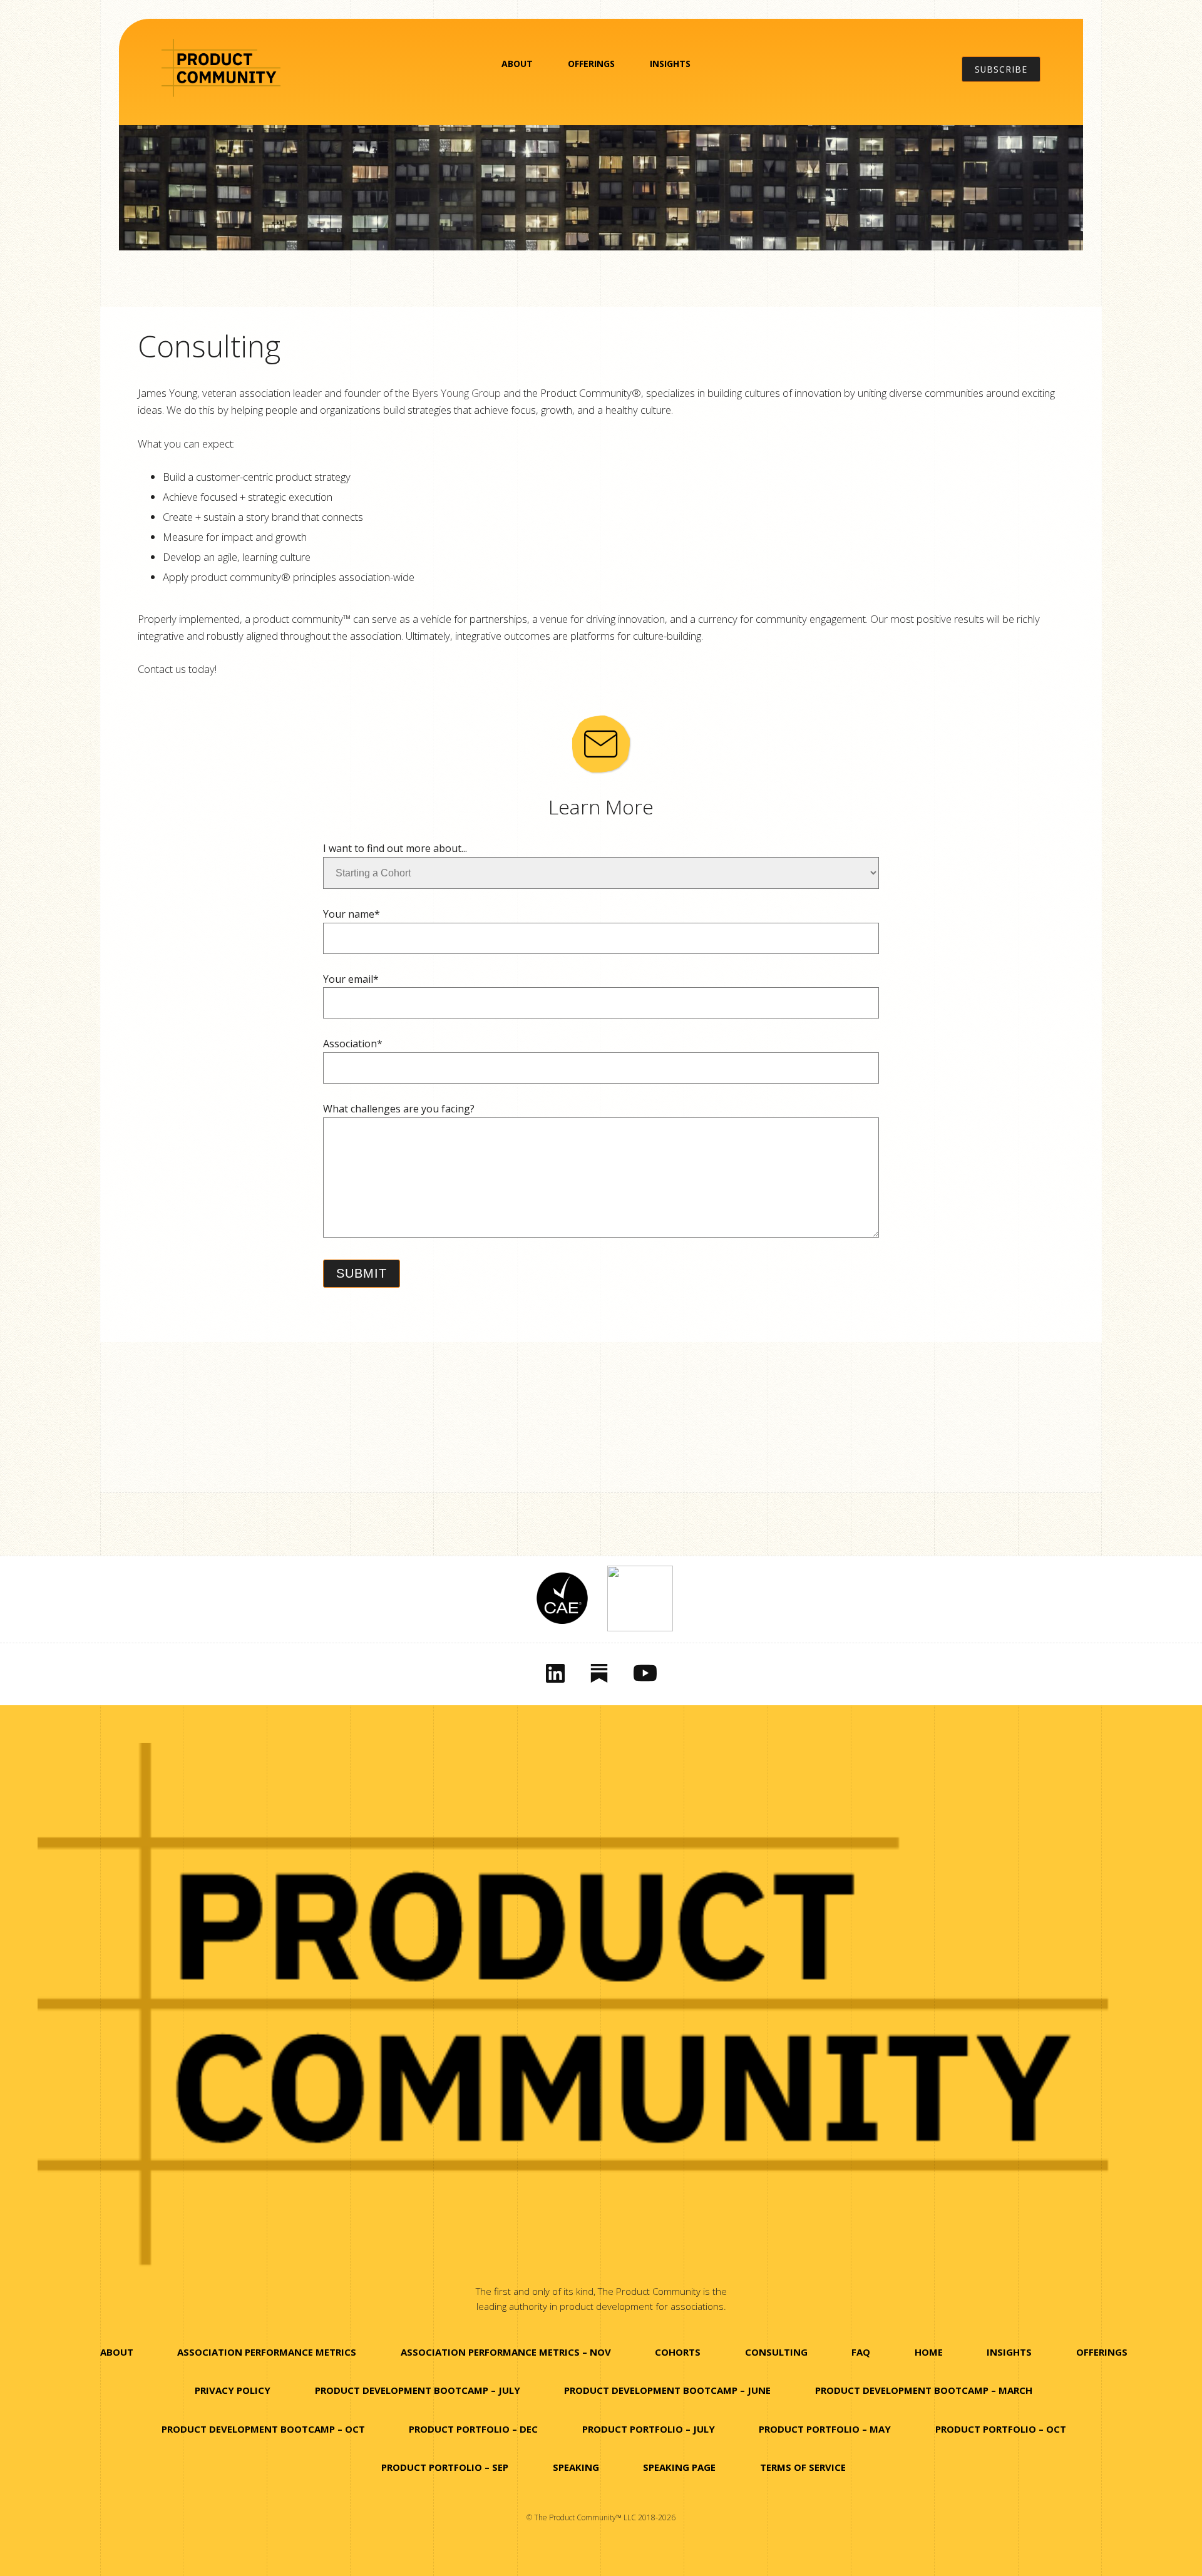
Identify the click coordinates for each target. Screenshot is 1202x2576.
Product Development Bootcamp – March (924, 2390)
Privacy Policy (233, 2390)
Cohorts (678, 2352)
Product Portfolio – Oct (1001, 2429)
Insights (670, 64)
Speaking (576, 2467)
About (517, 64)
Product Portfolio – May (825, 2429)
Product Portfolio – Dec (473, 2429)
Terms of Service (803, 2467)
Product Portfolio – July (649, 2429)
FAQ (861, 2352)
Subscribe (1001, 69)
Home (929, 2352)
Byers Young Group (456, 393)
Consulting (776, 2352)
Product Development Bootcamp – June (667, 2390)
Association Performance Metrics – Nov (506, 2352)
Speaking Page (679, 2467)
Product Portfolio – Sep (445, 2467)
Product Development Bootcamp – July (418, 2390)
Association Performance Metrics (267, 2352)
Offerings (591, 64)
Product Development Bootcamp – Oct (263, 2429)
